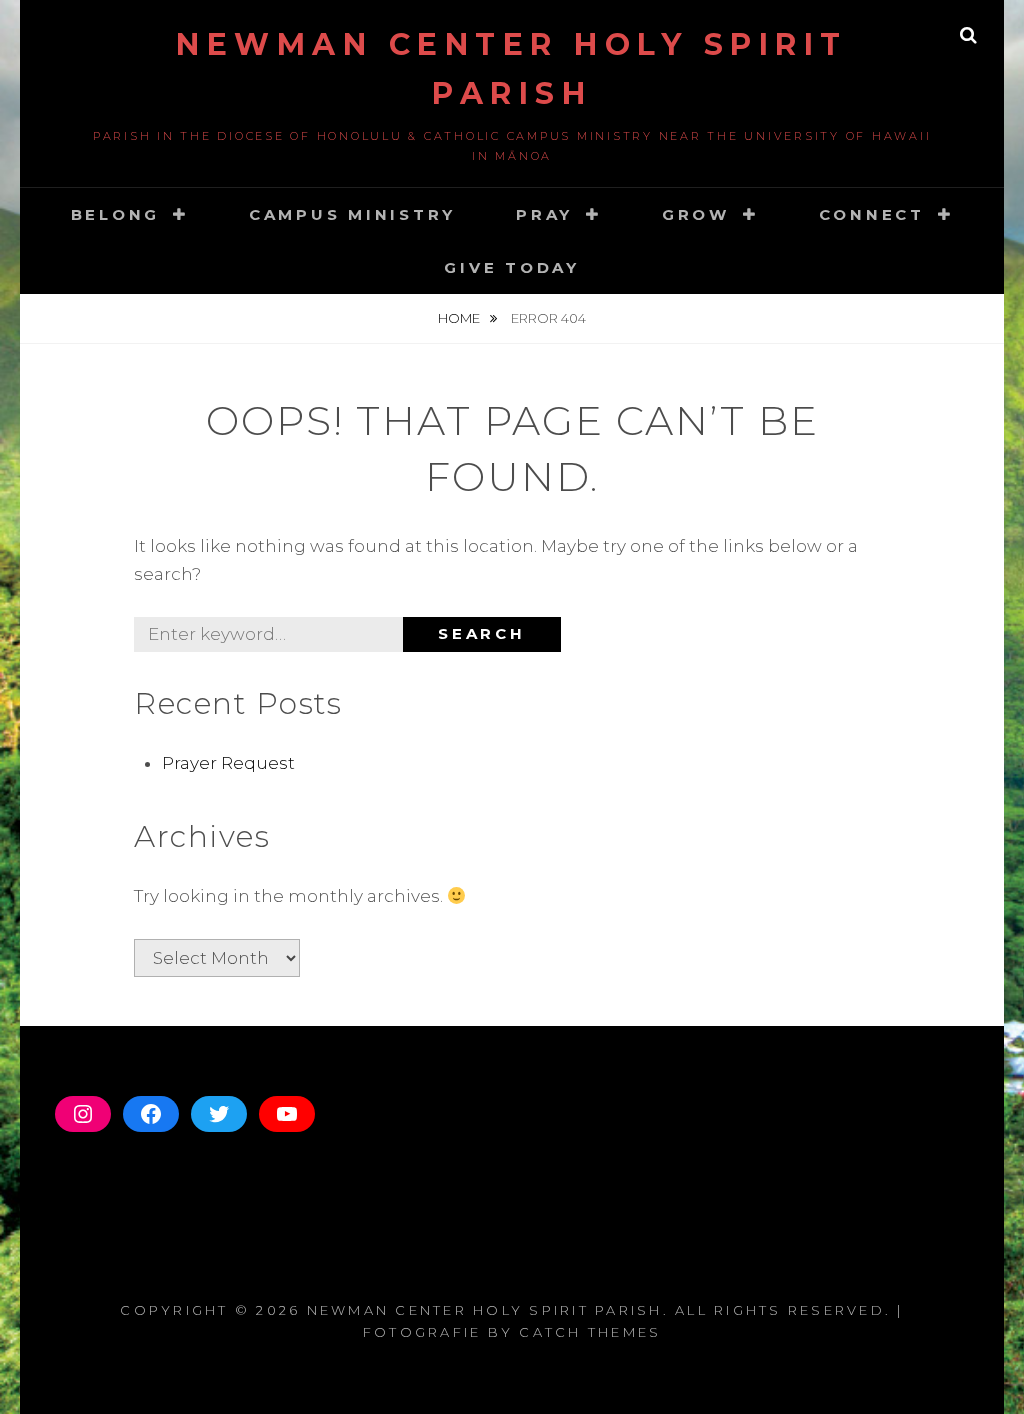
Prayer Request (228, 763)
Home (460, 318)
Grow (696, 214)
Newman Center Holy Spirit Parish (485, 1310)
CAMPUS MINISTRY (352, 214)
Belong (116, 214)
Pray (544, 214)
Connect (872, 214)
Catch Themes (590, 1332)
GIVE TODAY (512, 267)
